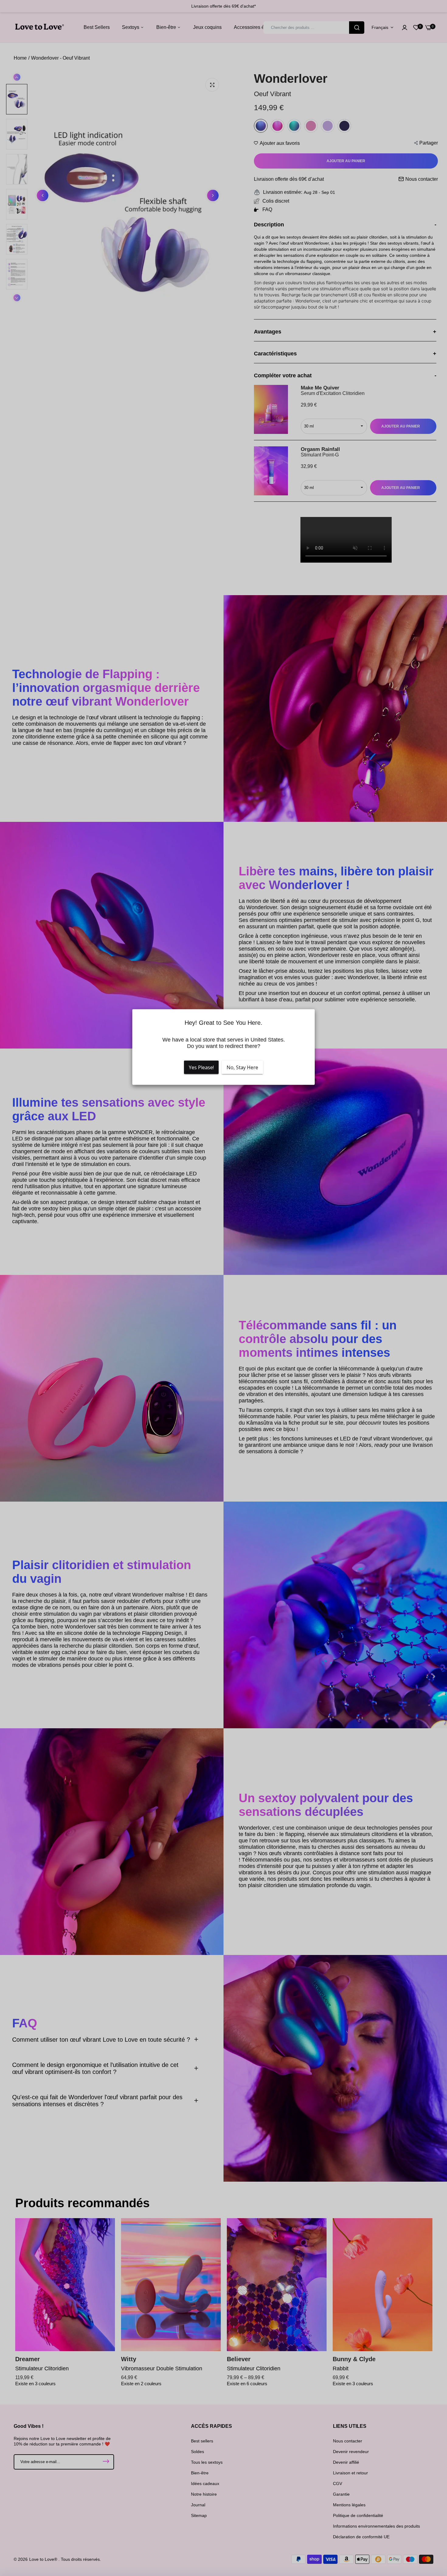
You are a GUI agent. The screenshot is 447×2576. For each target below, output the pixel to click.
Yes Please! (201, 1067)
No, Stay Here (242, 1067)
